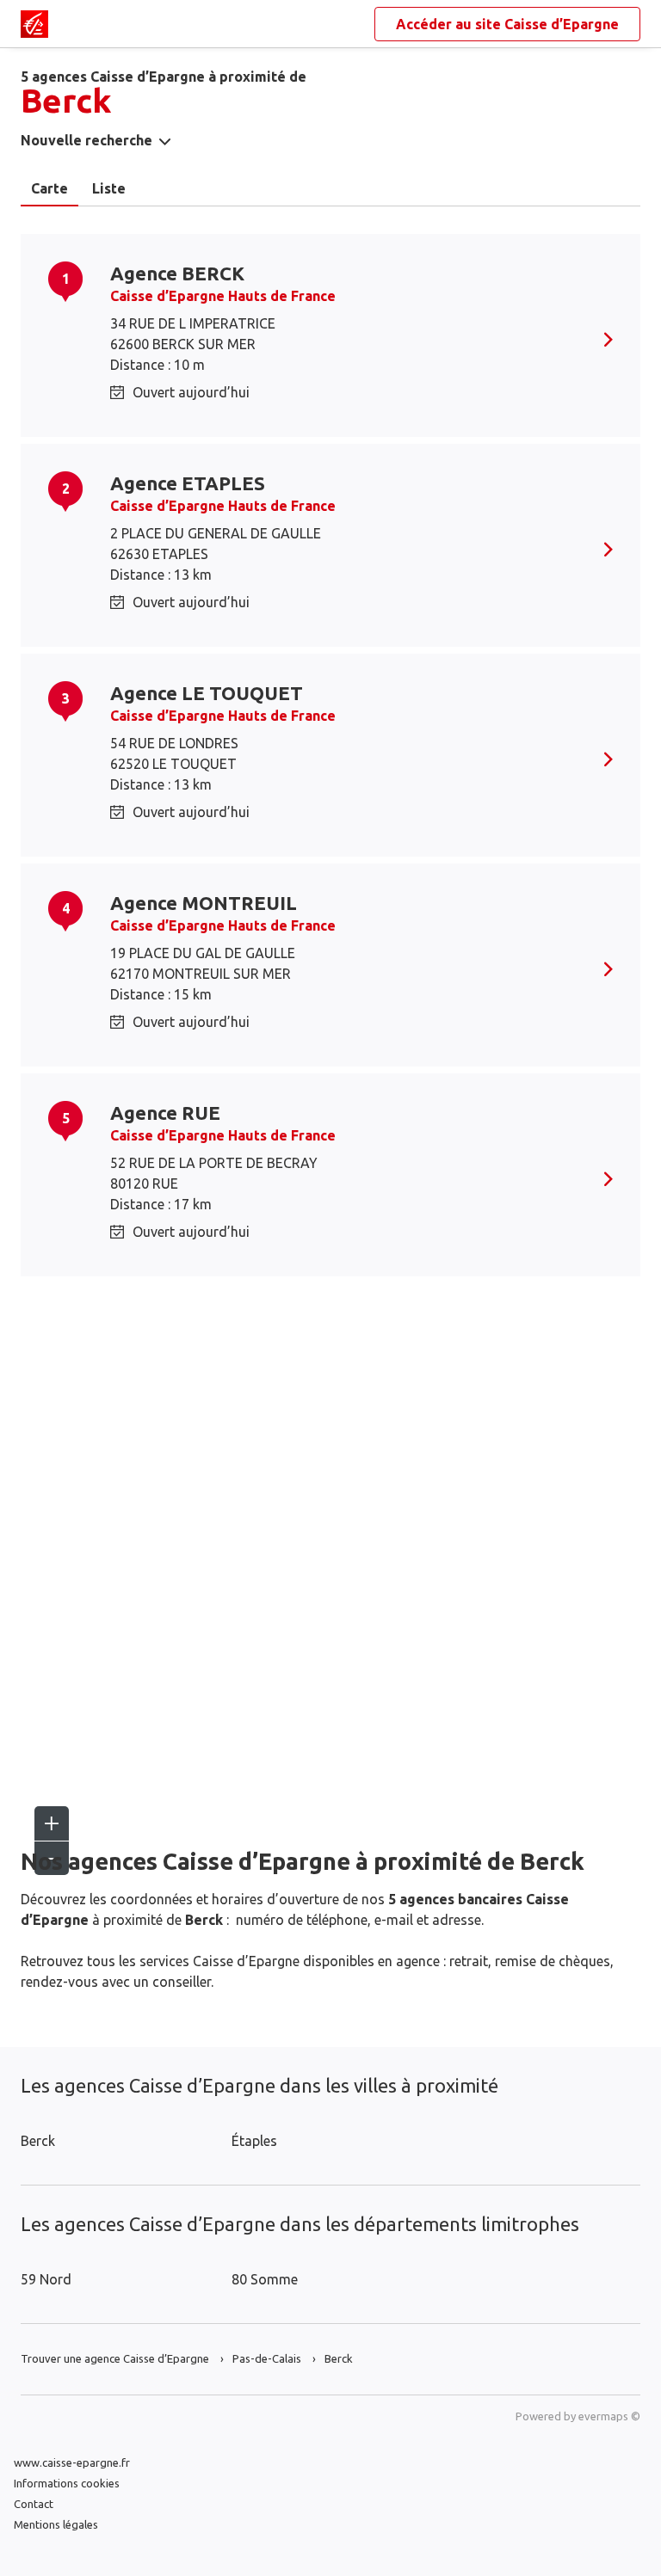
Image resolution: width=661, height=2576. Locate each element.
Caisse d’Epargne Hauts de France (223, 296)
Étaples (254, 2141)
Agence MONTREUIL (204, 903)
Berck (38, 2141)
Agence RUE (165, 1113)
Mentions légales (56, 2524)
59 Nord (46, 2279)
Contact (34, 2504)
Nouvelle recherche (86, 140)
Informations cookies (67, 2483)
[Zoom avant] (52, 1823)
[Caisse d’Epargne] (34, 24)
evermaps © (609, 2416)
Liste (109, 188)
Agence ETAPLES (188, 483)
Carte (49, 188)
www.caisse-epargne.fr (72, 2462)
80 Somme (265, 2279)
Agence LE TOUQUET (207, 693)
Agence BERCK (177, 273)
